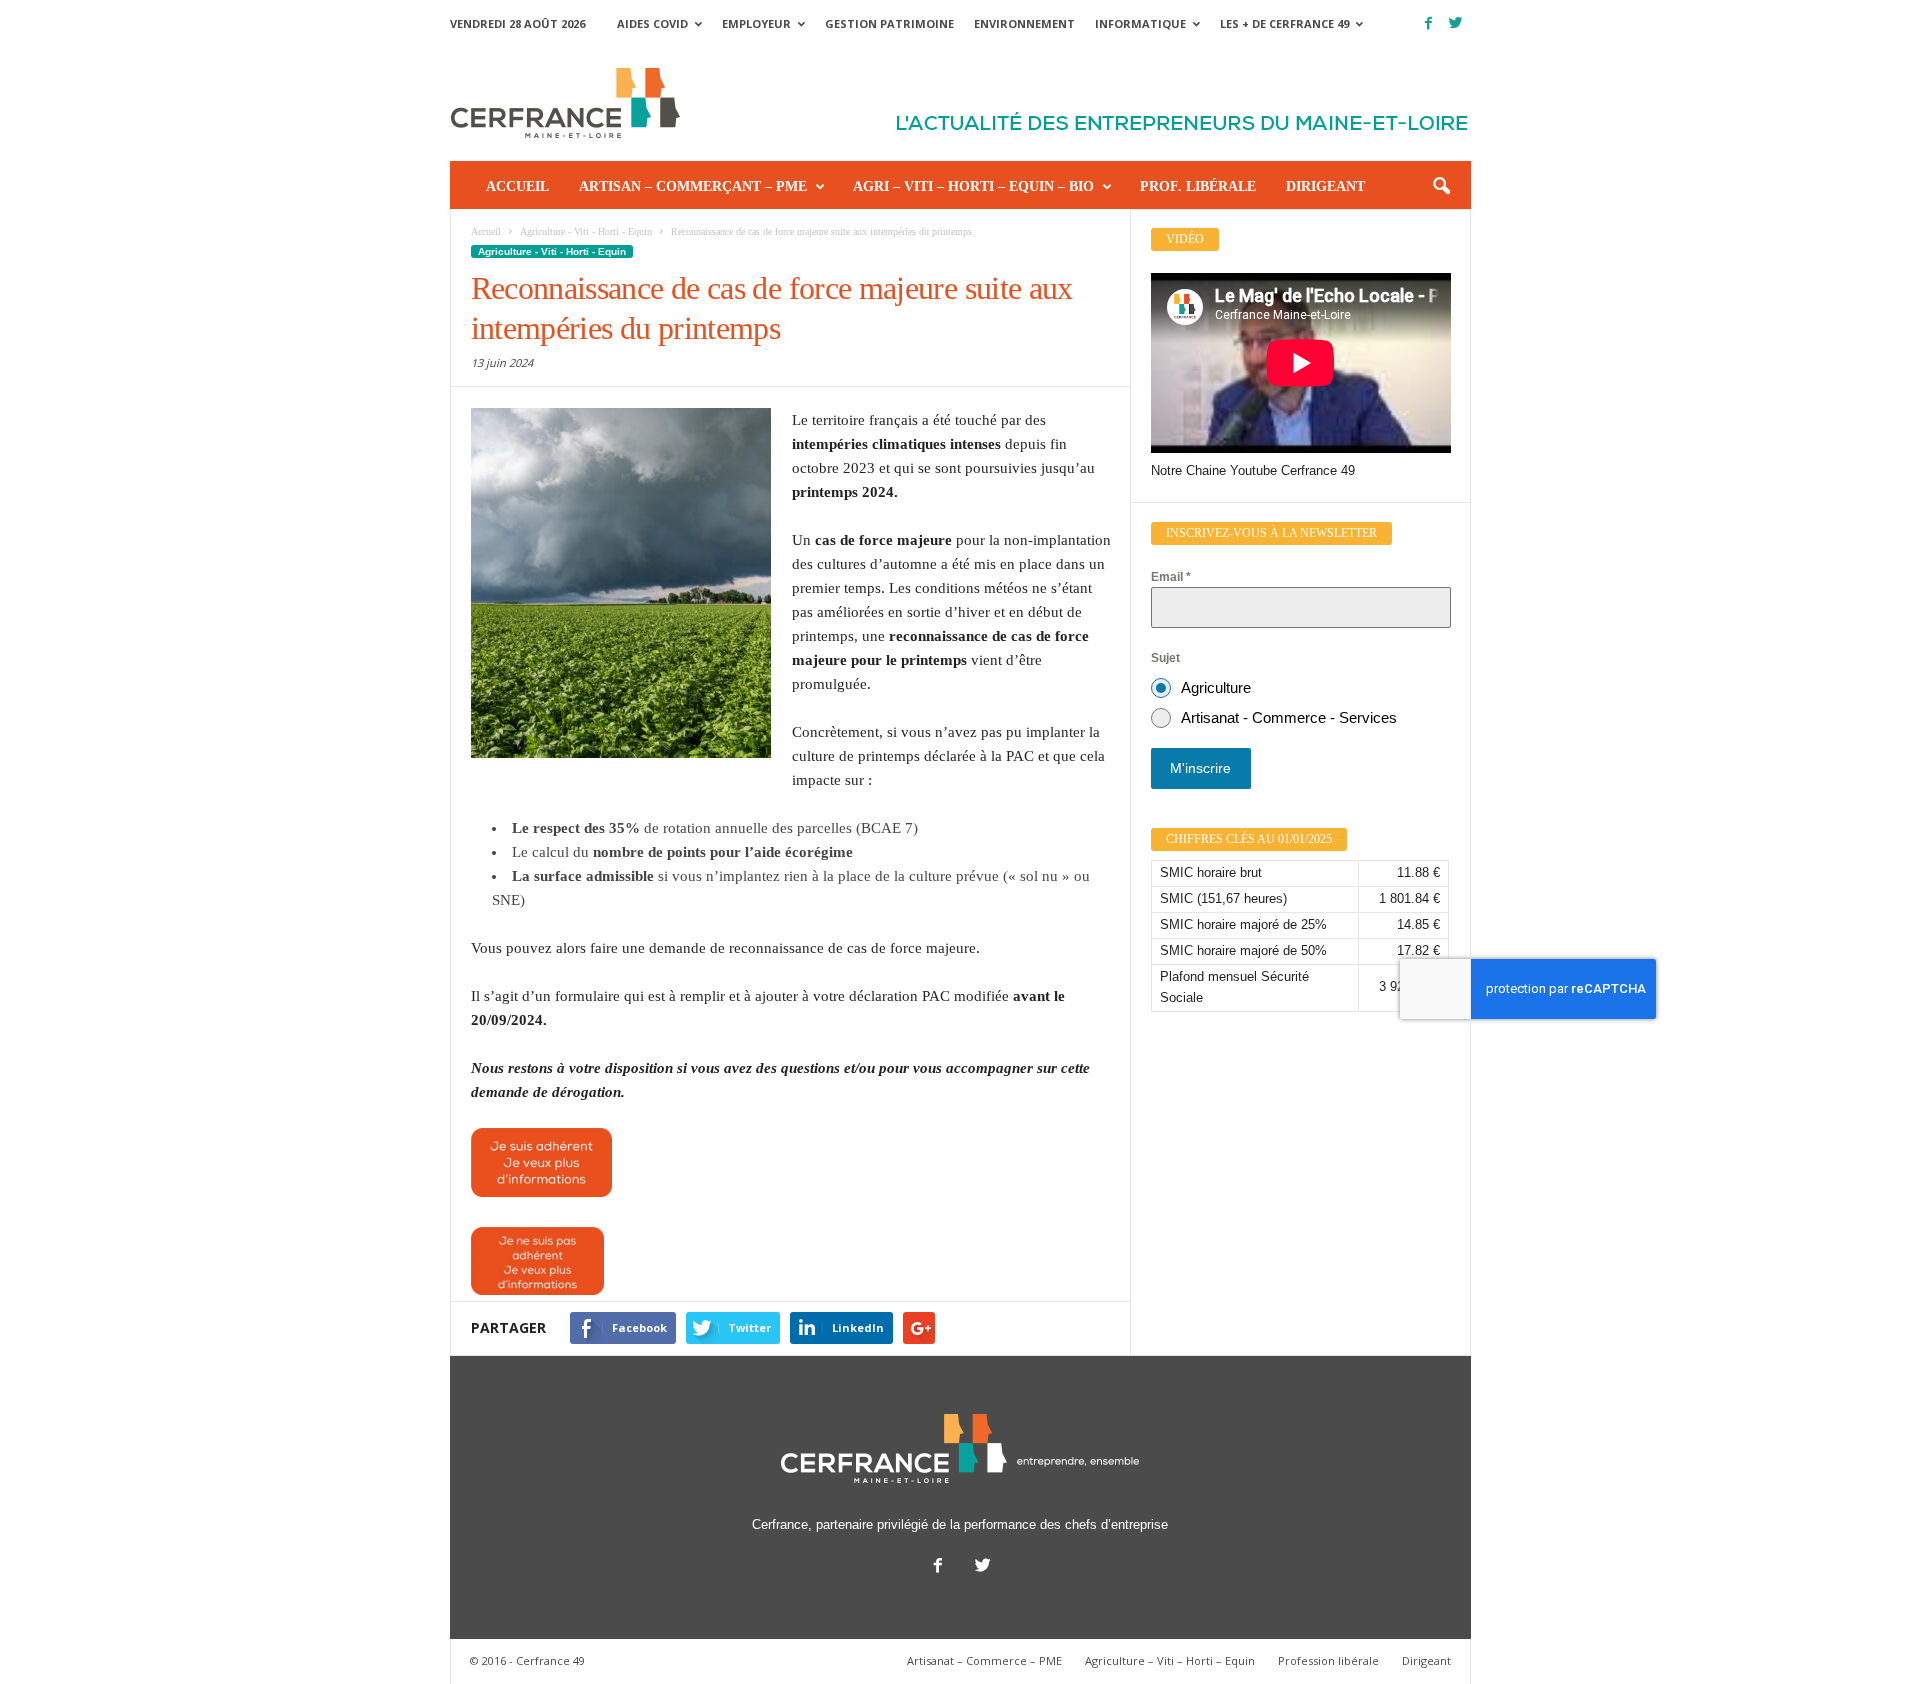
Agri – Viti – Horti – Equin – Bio (973, 186)
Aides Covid (652, 23)
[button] (1441, 187)
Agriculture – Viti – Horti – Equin (1170, 1660)
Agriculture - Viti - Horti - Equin (552, 251)
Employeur (756, 23)
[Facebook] (1429, 23)
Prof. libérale (1198, 186)
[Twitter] (1456, 23)
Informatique (1140, 23)
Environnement (1024, 23)
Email (1171, 577)
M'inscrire (1200, 768)
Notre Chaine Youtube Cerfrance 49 (1253, 470)
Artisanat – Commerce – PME (984, 1660)
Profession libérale (1328, 1660)
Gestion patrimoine (889, 23)
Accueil (517, 186)
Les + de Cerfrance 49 (1284, 23)
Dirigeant (1325, 186)
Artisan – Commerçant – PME (693, 186)
